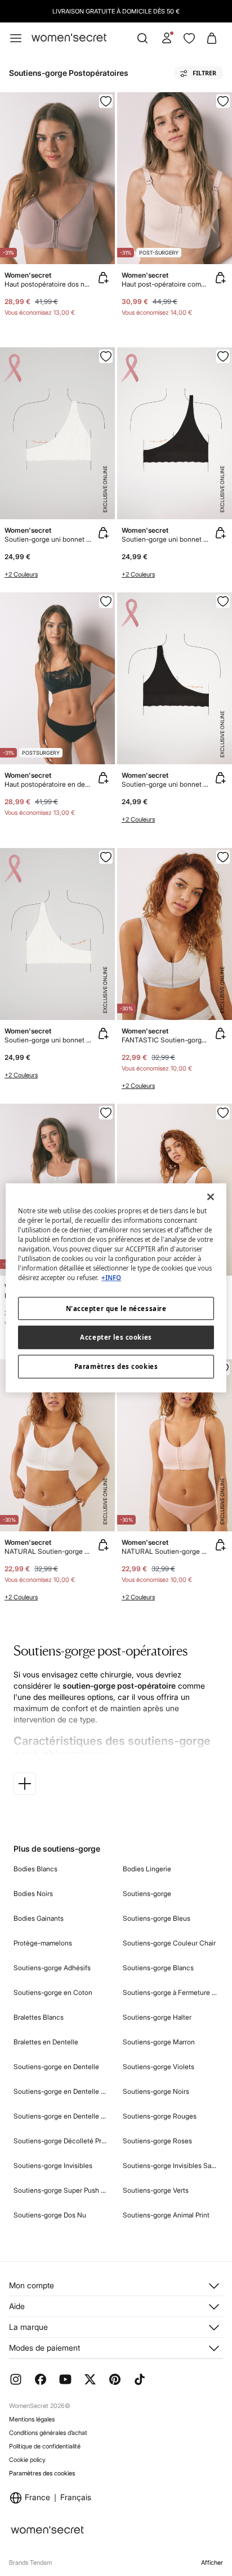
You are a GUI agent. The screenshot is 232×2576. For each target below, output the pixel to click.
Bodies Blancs (35, 1869)
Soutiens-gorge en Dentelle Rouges (61, 2116)
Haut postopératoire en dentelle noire (48, 784)
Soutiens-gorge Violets (159, 2067)
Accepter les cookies (116, 1337)
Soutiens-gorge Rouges (160, 2116)
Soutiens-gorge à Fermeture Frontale (171, 1992)
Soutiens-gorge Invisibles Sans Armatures (171, 2165)
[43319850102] (223, 601)
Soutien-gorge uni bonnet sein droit (166, 784)
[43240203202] (106, 101)
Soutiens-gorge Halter (157, 2017)
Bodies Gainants (39, 1918)
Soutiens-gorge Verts (156, 2190)
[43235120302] (106, 1113)
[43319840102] (223, 356)
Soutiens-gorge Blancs (158, 1968)
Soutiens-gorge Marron (159, 2042)
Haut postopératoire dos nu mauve (48, 284)
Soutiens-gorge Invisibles (53, 2165)
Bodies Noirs (33, 1894)
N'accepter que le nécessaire (116, 1308)
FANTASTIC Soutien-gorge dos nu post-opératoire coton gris (166, 1040)
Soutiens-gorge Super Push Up (61, 2190)
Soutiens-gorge (147, 1894)
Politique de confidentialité (45, 2446)
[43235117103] (223, 101)
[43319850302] (106, 857)
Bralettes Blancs (39, 2017)
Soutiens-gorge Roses (157, 2141)
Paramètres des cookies (42, 2473)
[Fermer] (211, 1197)
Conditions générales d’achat (48, 2433)
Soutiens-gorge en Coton (53, 1992)
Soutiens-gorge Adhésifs (52, 1968)
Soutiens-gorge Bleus (157, 1918)
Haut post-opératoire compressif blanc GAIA (166, 284)
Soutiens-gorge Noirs (156, 2091)
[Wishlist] (189, 38)
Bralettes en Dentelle (46, 2042)
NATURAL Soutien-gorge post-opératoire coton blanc (48, 1551)
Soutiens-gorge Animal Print (166, 2215)
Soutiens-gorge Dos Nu (50, 2215)
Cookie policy (27, 2460)
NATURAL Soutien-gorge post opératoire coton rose (166, 1551)
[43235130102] (106, 601)
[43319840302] (106, 356)
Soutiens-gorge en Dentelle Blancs (61, 2091)
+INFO (111, 1278)
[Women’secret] (69, 38)
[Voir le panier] (212, 38)
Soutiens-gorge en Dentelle (56, 2067)
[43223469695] (223, 1113)
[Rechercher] (142, 38)
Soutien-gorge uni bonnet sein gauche (48, 539)
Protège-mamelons (43, 1943)
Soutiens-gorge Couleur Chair (169, 1943)
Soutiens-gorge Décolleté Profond (61, 2141)
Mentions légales (32, 2419)
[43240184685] (223, 857)
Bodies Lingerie (147, 1869)
